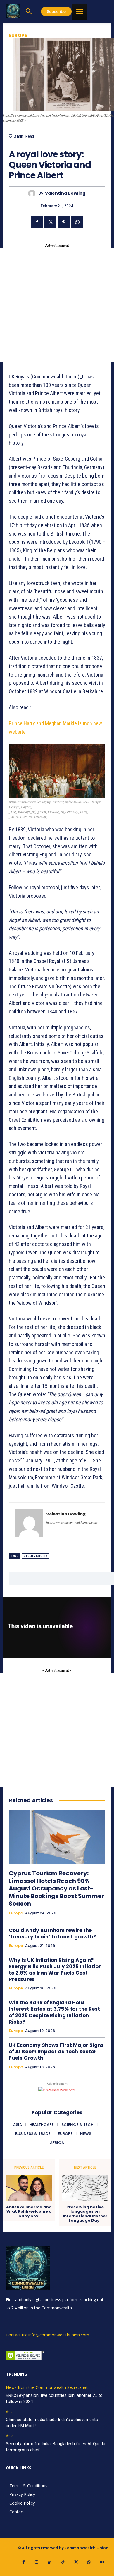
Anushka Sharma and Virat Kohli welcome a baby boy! (29, 2212)
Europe (18, 35)
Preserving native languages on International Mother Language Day (85, 2214)
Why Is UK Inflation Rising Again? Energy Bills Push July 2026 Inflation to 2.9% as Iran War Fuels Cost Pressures (55, 1970)
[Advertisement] (57, 305)
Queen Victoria (35, 1556)
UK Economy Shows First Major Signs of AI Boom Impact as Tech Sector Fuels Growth (56, 2052)
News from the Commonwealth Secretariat (47, 2388)
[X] (50, 222)
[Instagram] (37, 2562)
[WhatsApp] (77, 222)
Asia (10, 2412)
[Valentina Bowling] (33, 193)
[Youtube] (102, 2562)
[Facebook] (37, 222)
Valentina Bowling (65, 193)
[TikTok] (63, 2562)
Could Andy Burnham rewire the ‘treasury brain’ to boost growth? (52, 1934)
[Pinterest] (64, 222)
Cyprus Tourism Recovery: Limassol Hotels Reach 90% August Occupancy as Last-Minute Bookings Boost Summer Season (56, 1888)
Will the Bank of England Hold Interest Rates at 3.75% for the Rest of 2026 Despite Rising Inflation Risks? (54, 2012)
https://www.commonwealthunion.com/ (72, 1522)
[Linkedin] (50, 2562)
